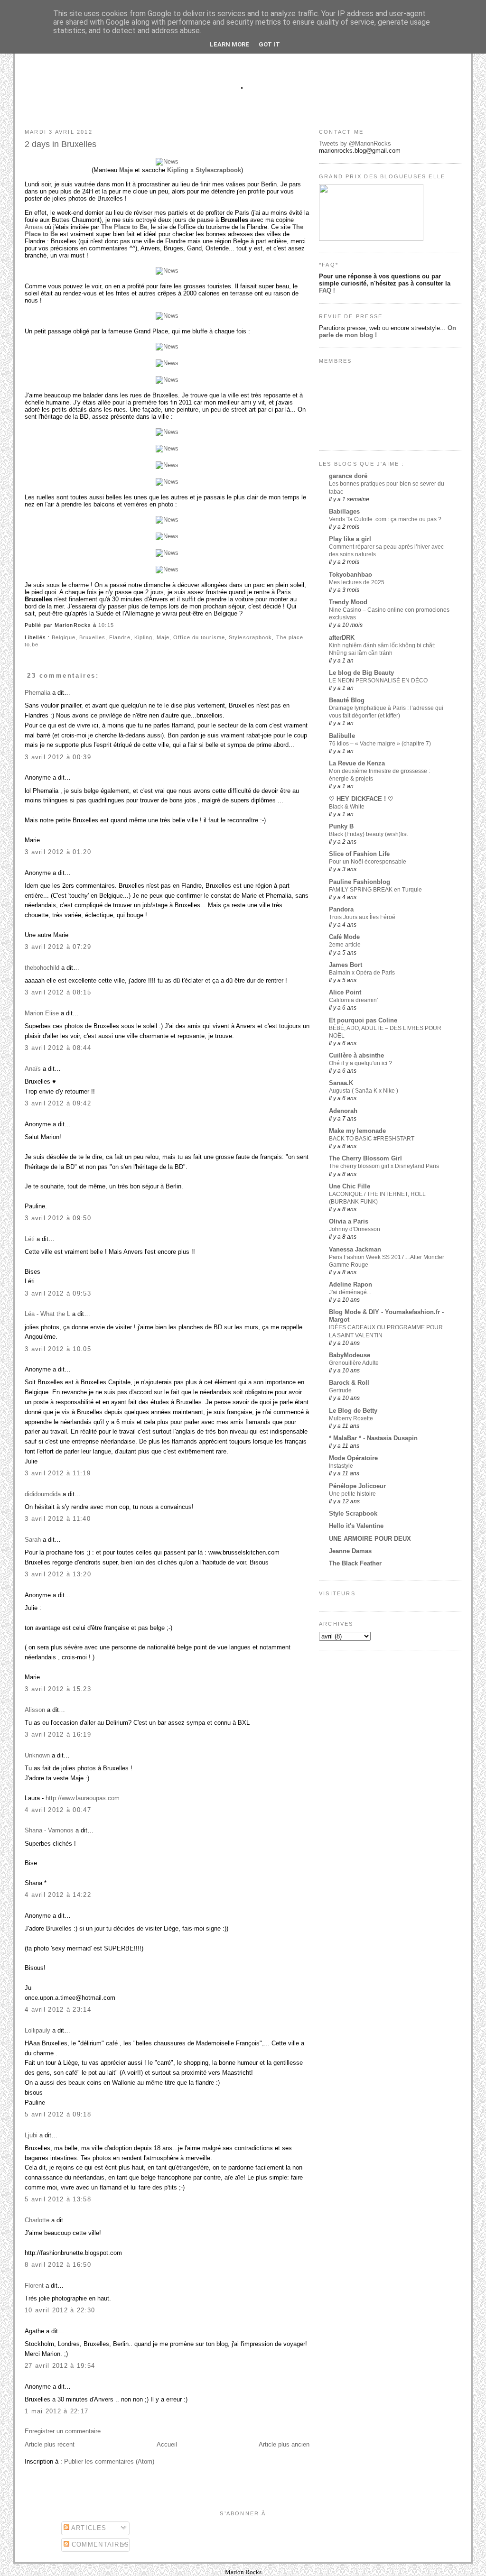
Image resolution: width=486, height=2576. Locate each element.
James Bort (346, 965)
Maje (126, 170)
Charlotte (37, 2220)
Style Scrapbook (353, 1513)
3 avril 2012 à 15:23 (58, 1689)
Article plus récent (50, 2444)
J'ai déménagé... (350, 1292)
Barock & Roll (349, 1383)
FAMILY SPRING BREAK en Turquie (375, 890)
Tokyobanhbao (350, 575)
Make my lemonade (357, 1131)
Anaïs (33, 1069)
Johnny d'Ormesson (355, 1229)
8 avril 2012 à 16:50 (58, 2265)
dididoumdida (43, 1494)
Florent (34, 2286)
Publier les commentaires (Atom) (109, 2461)
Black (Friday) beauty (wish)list (368, 834)
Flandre (120, 637)
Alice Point (345, 992)
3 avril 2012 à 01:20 (58, 852)
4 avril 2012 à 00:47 (58, 1810)
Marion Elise (42, 1013)
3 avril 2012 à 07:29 (58, 947)
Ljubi (31, 2135)
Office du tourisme (199, 637)
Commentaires (99, 2544)
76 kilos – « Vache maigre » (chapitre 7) (380, 744)
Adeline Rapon (350, 1284)
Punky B (341, 826)
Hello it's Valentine (356, 1526)
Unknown (37, 1755)
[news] (167, 161)
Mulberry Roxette (351, 1418)
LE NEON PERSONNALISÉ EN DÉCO (378, 681)
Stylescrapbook (250, 637)
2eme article (345, 945)
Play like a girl (350, 539)
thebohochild (42, 968)
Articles (88, 2528)
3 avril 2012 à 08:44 (58, 1048)
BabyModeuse (350, 1355)
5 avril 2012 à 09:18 (58, 2114)
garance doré (348, 476)
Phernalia (37, 693)
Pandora (341, 909)
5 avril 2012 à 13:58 (58, 2199)
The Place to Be (124, 227)
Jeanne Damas (350, 1551)
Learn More (229, 44)
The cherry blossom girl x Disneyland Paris (384, 1166)
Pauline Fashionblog (360, 882)
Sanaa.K (341, 1083)
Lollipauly (37, 2030)
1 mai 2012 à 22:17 (56, 2411)
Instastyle (341, 1466)
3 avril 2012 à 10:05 (58, 1349)
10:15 (106, 625)
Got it (269, 44)
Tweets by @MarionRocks (355, 143)
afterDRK (342, 638)
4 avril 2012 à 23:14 (58, 2010)
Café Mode (344, 937)
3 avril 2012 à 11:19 (58, 1473)
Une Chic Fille (350, 1186)
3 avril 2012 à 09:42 (58, 1103)
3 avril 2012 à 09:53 (58, 1293)
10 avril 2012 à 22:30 (60, 2310)
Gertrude (340, 1390)
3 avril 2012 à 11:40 (58, 1519)
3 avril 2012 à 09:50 (58, 1218)
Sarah (33, 1540)
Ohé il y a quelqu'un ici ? (360, 1063)
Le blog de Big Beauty (361, 673)
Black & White (347, 807)
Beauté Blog (347, 700)
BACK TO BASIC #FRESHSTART (372, 1139)
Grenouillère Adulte (354, 1363)
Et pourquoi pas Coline (363, 1020)
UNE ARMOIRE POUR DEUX (370, 1539)
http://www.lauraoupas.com (83, 1798)
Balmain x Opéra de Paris (362, 973)
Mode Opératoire (353, 1458)
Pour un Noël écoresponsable (368, 862)
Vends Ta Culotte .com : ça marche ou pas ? (385, 519)
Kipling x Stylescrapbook (204, 170)
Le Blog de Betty (353, 1411)
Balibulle (342, 736)
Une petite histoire (352, 1494)
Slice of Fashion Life (359, 854)
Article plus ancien (284, 2444)
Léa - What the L (47, 1314)
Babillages (344, 511)
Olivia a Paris (349, 1221)
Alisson (35, 1710)
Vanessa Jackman (355, 1249)
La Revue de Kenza (357, 763)
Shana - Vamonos (49, 1830)
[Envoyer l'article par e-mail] (117, 625)
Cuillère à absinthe (356, 1055)
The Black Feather (355, 1563)
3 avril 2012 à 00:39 (58, 757)
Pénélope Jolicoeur (357, 1486)
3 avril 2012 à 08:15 (58, 992)
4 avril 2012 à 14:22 (58, 1895)
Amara (34, 227)
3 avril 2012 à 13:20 (58, 1574)
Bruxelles (92, 637)
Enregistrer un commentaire (63, 2431)
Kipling (144, 637)
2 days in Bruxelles (61, 144)
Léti (30, 1239)
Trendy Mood (348, 602)
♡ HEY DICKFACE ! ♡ (361, 799)
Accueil (167, 2444)
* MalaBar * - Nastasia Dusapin (373, 1438)
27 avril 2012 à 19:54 (60, 2366)
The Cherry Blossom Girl (365, 1158)
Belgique (64, 637)
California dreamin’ (354, 1000)
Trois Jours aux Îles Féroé (362, 917)
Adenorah (343, 1111)
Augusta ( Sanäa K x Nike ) (364, 1091)
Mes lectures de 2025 (357, 582)
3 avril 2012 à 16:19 (58, 1734)
